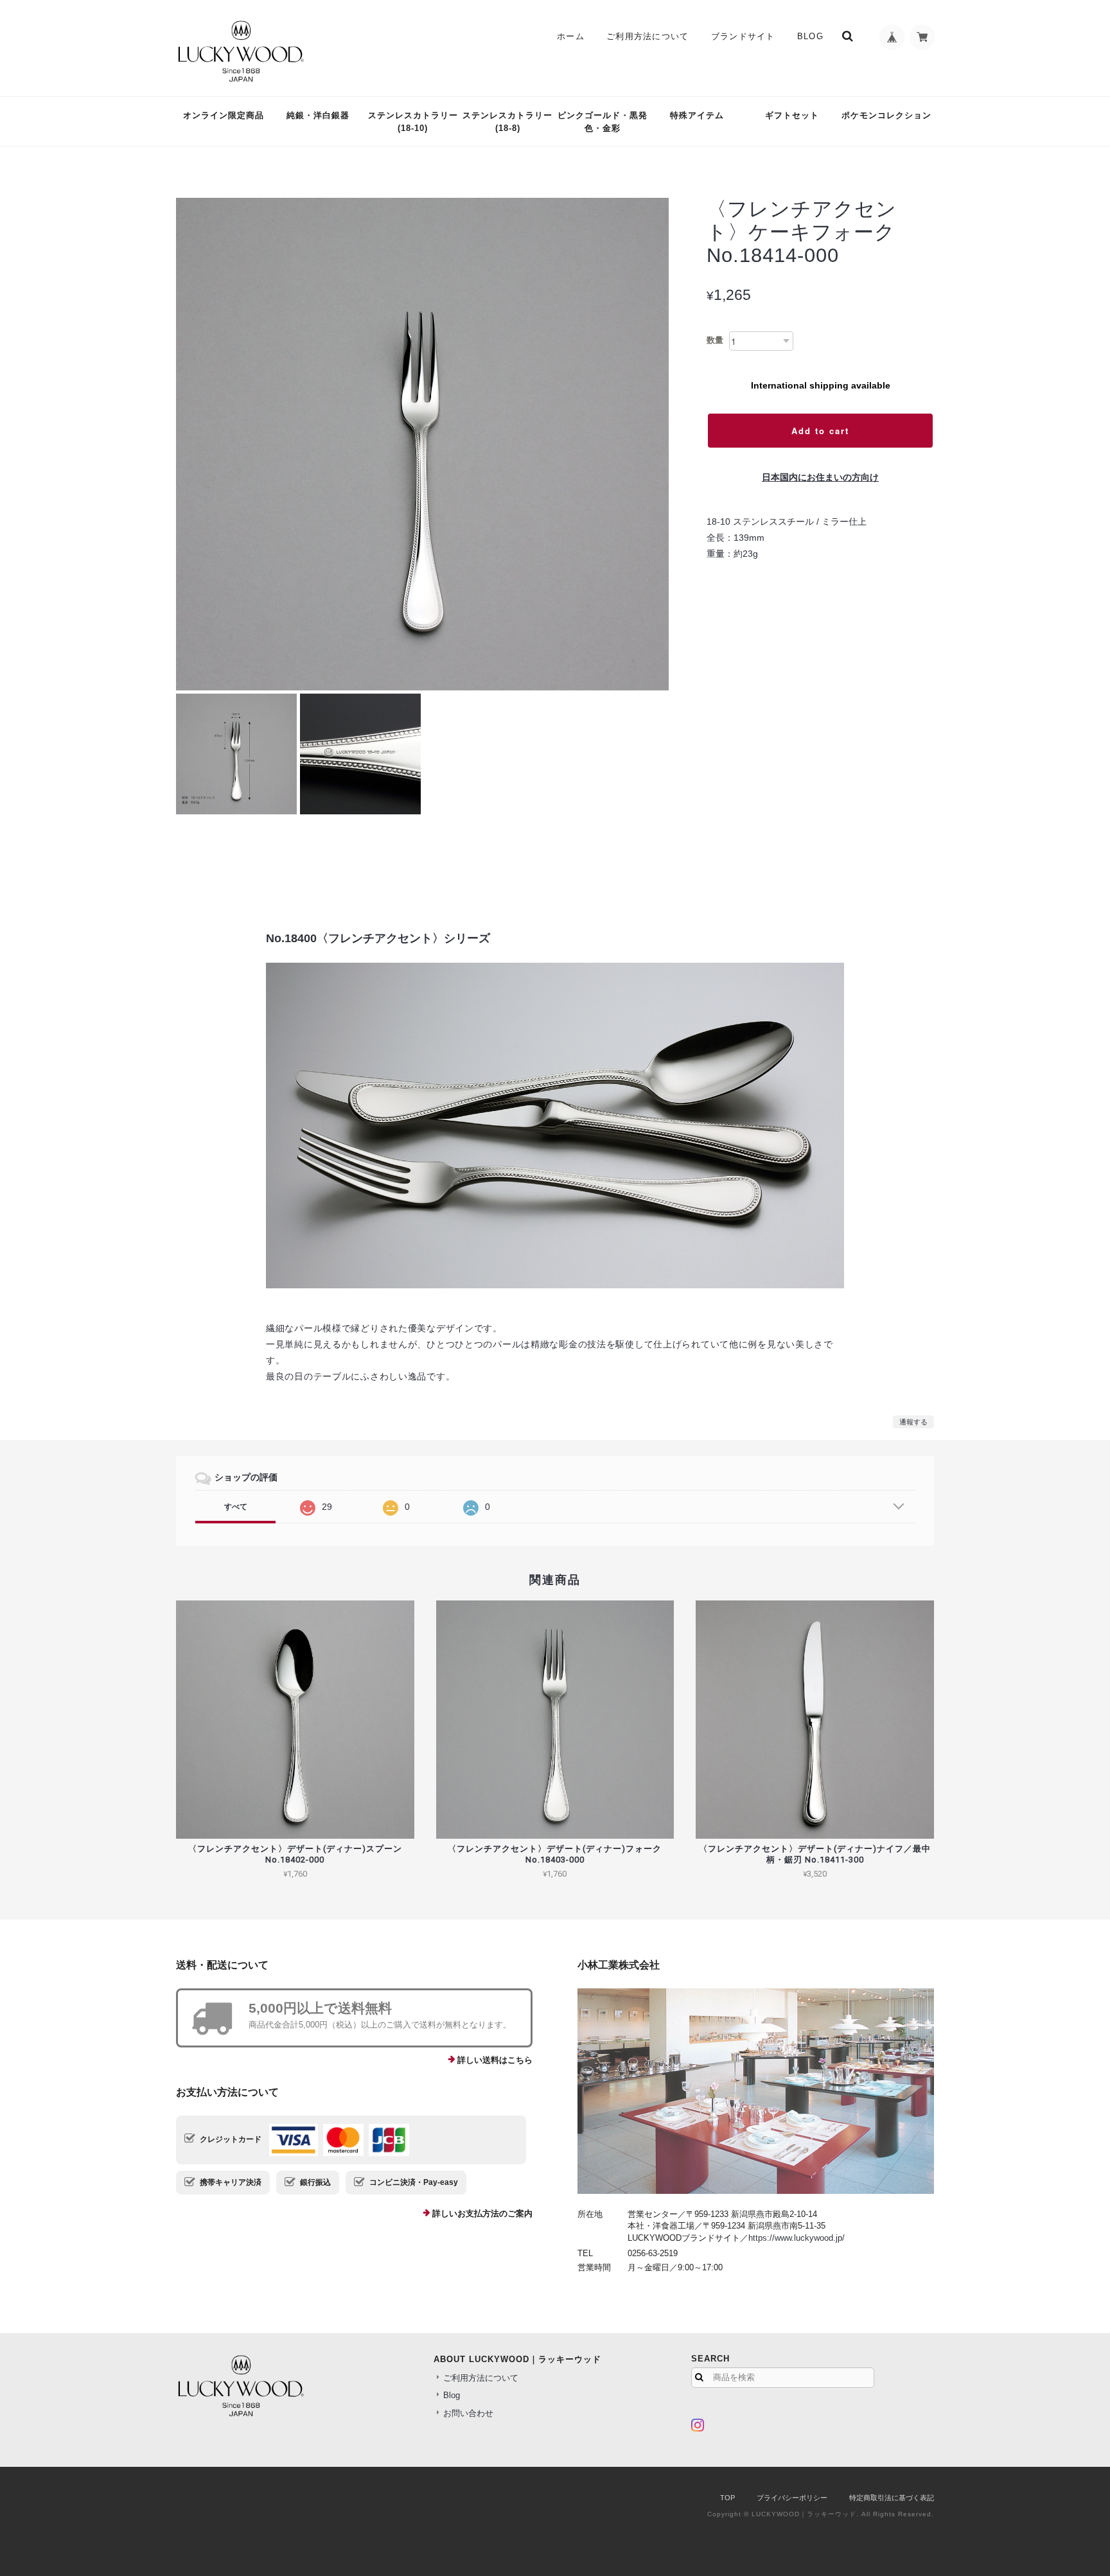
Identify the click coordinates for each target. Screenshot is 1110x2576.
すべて (236, 1507)
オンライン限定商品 (224, 115)
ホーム (571, 36)
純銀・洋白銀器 (318, 115)
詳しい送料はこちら (495, 2060)
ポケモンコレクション (886, 115)
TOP (727, 2498)
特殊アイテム (697, 115)
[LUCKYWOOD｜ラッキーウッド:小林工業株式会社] (756, 2091)
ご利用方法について (648, 36)
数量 (715, 340)
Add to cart (820, 431)
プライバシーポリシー (792, 2498)
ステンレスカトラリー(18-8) (507, 122)
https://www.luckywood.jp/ (797, 2238)
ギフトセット (792, 115)
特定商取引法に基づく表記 (892, 2498)
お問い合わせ (468, 2413)
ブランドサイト (743, 36)
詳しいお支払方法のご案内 (482, 2213)
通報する (913, 1422)
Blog (810, 36)
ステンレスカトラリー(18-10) (413, 122)
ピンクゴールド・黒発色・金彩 (603, 122)
